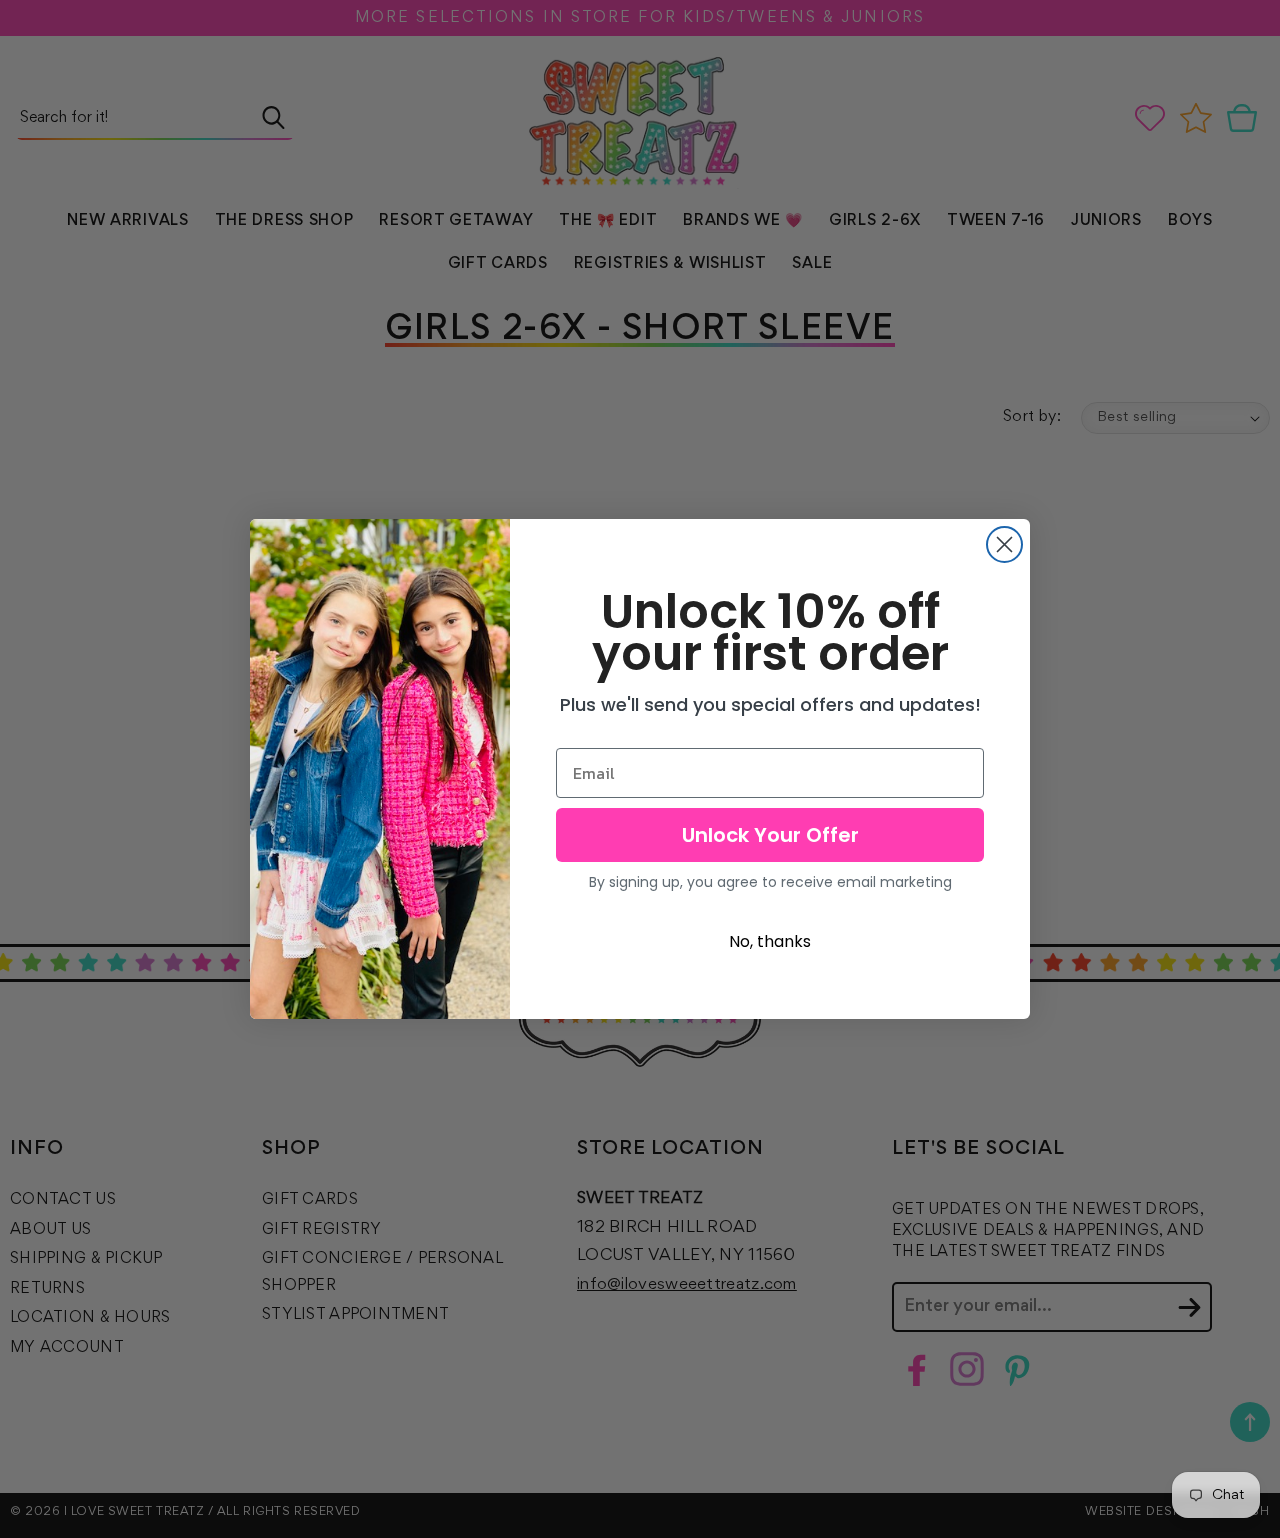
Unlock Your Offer (770, 835)
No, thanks (770, 941)
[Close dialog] (1004, 544)
